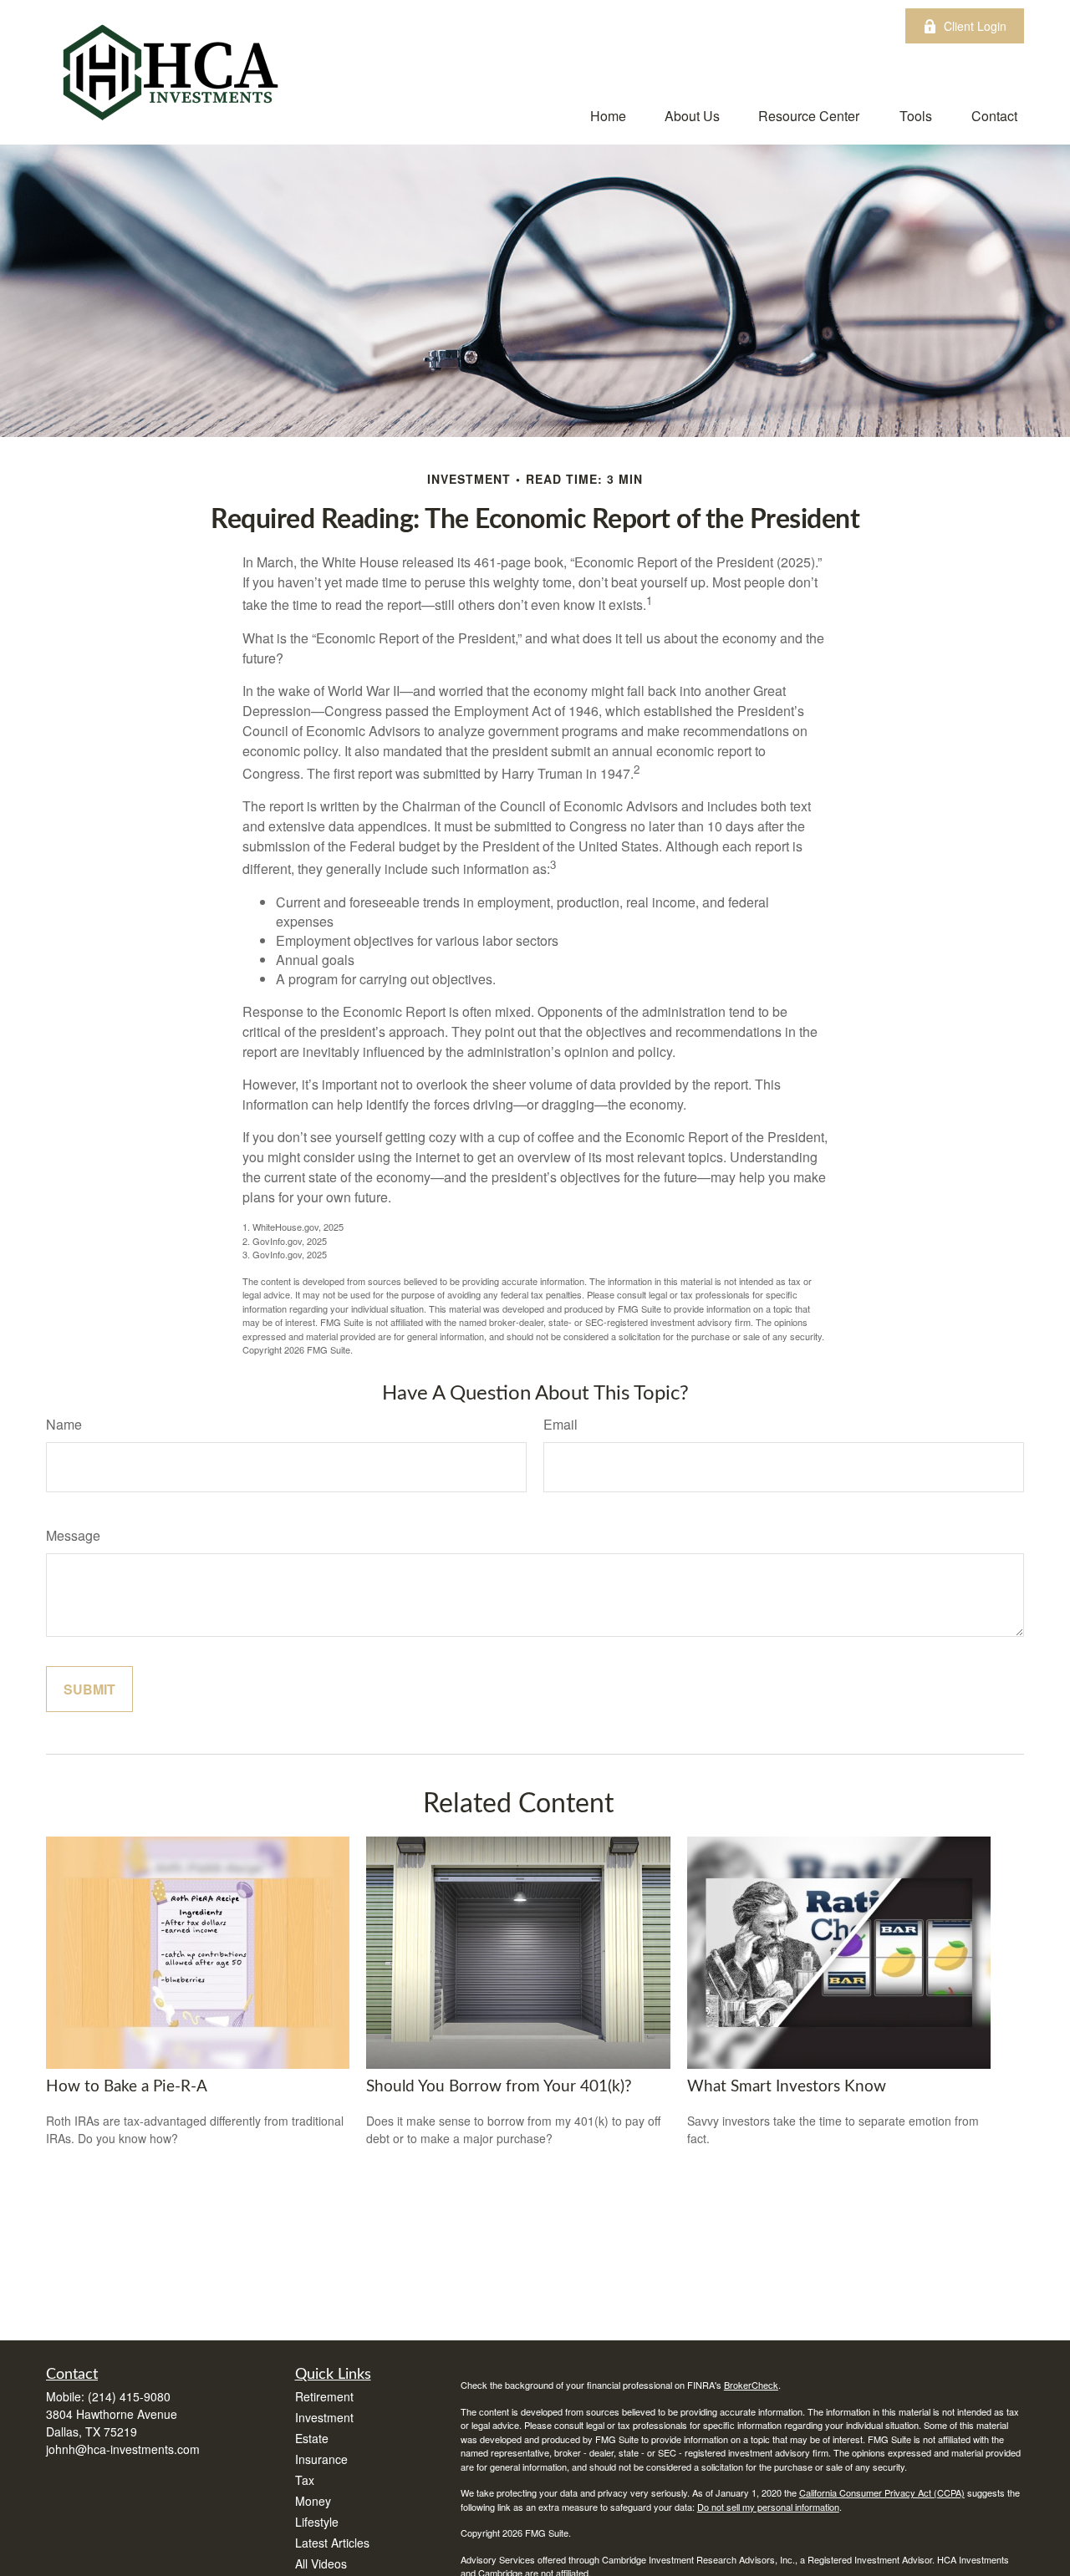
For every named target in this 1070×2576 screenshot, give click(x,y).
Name (64, 1424)
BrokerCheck (751, 2385)
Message (73, 1535)
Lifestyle (317, 2522)
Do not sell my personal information (768, 2507)
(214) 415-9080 (129, 2396)
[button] (608, 115)
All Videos (321, 2563)
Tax (305, 2480)
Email (560, 1424)
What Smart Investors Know (787, 2087)
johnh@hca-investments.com (123, 2449)
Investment (324, 2417)
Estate (312, 2438)
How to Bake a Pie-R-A (127, 2087)
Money (313, 2501)
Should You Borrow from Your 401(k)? (499, 2087)
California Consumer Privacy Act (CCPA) (882, 2492)
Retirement (324, 2396)
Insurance (321, 2459)
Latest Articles (332, 2543)
